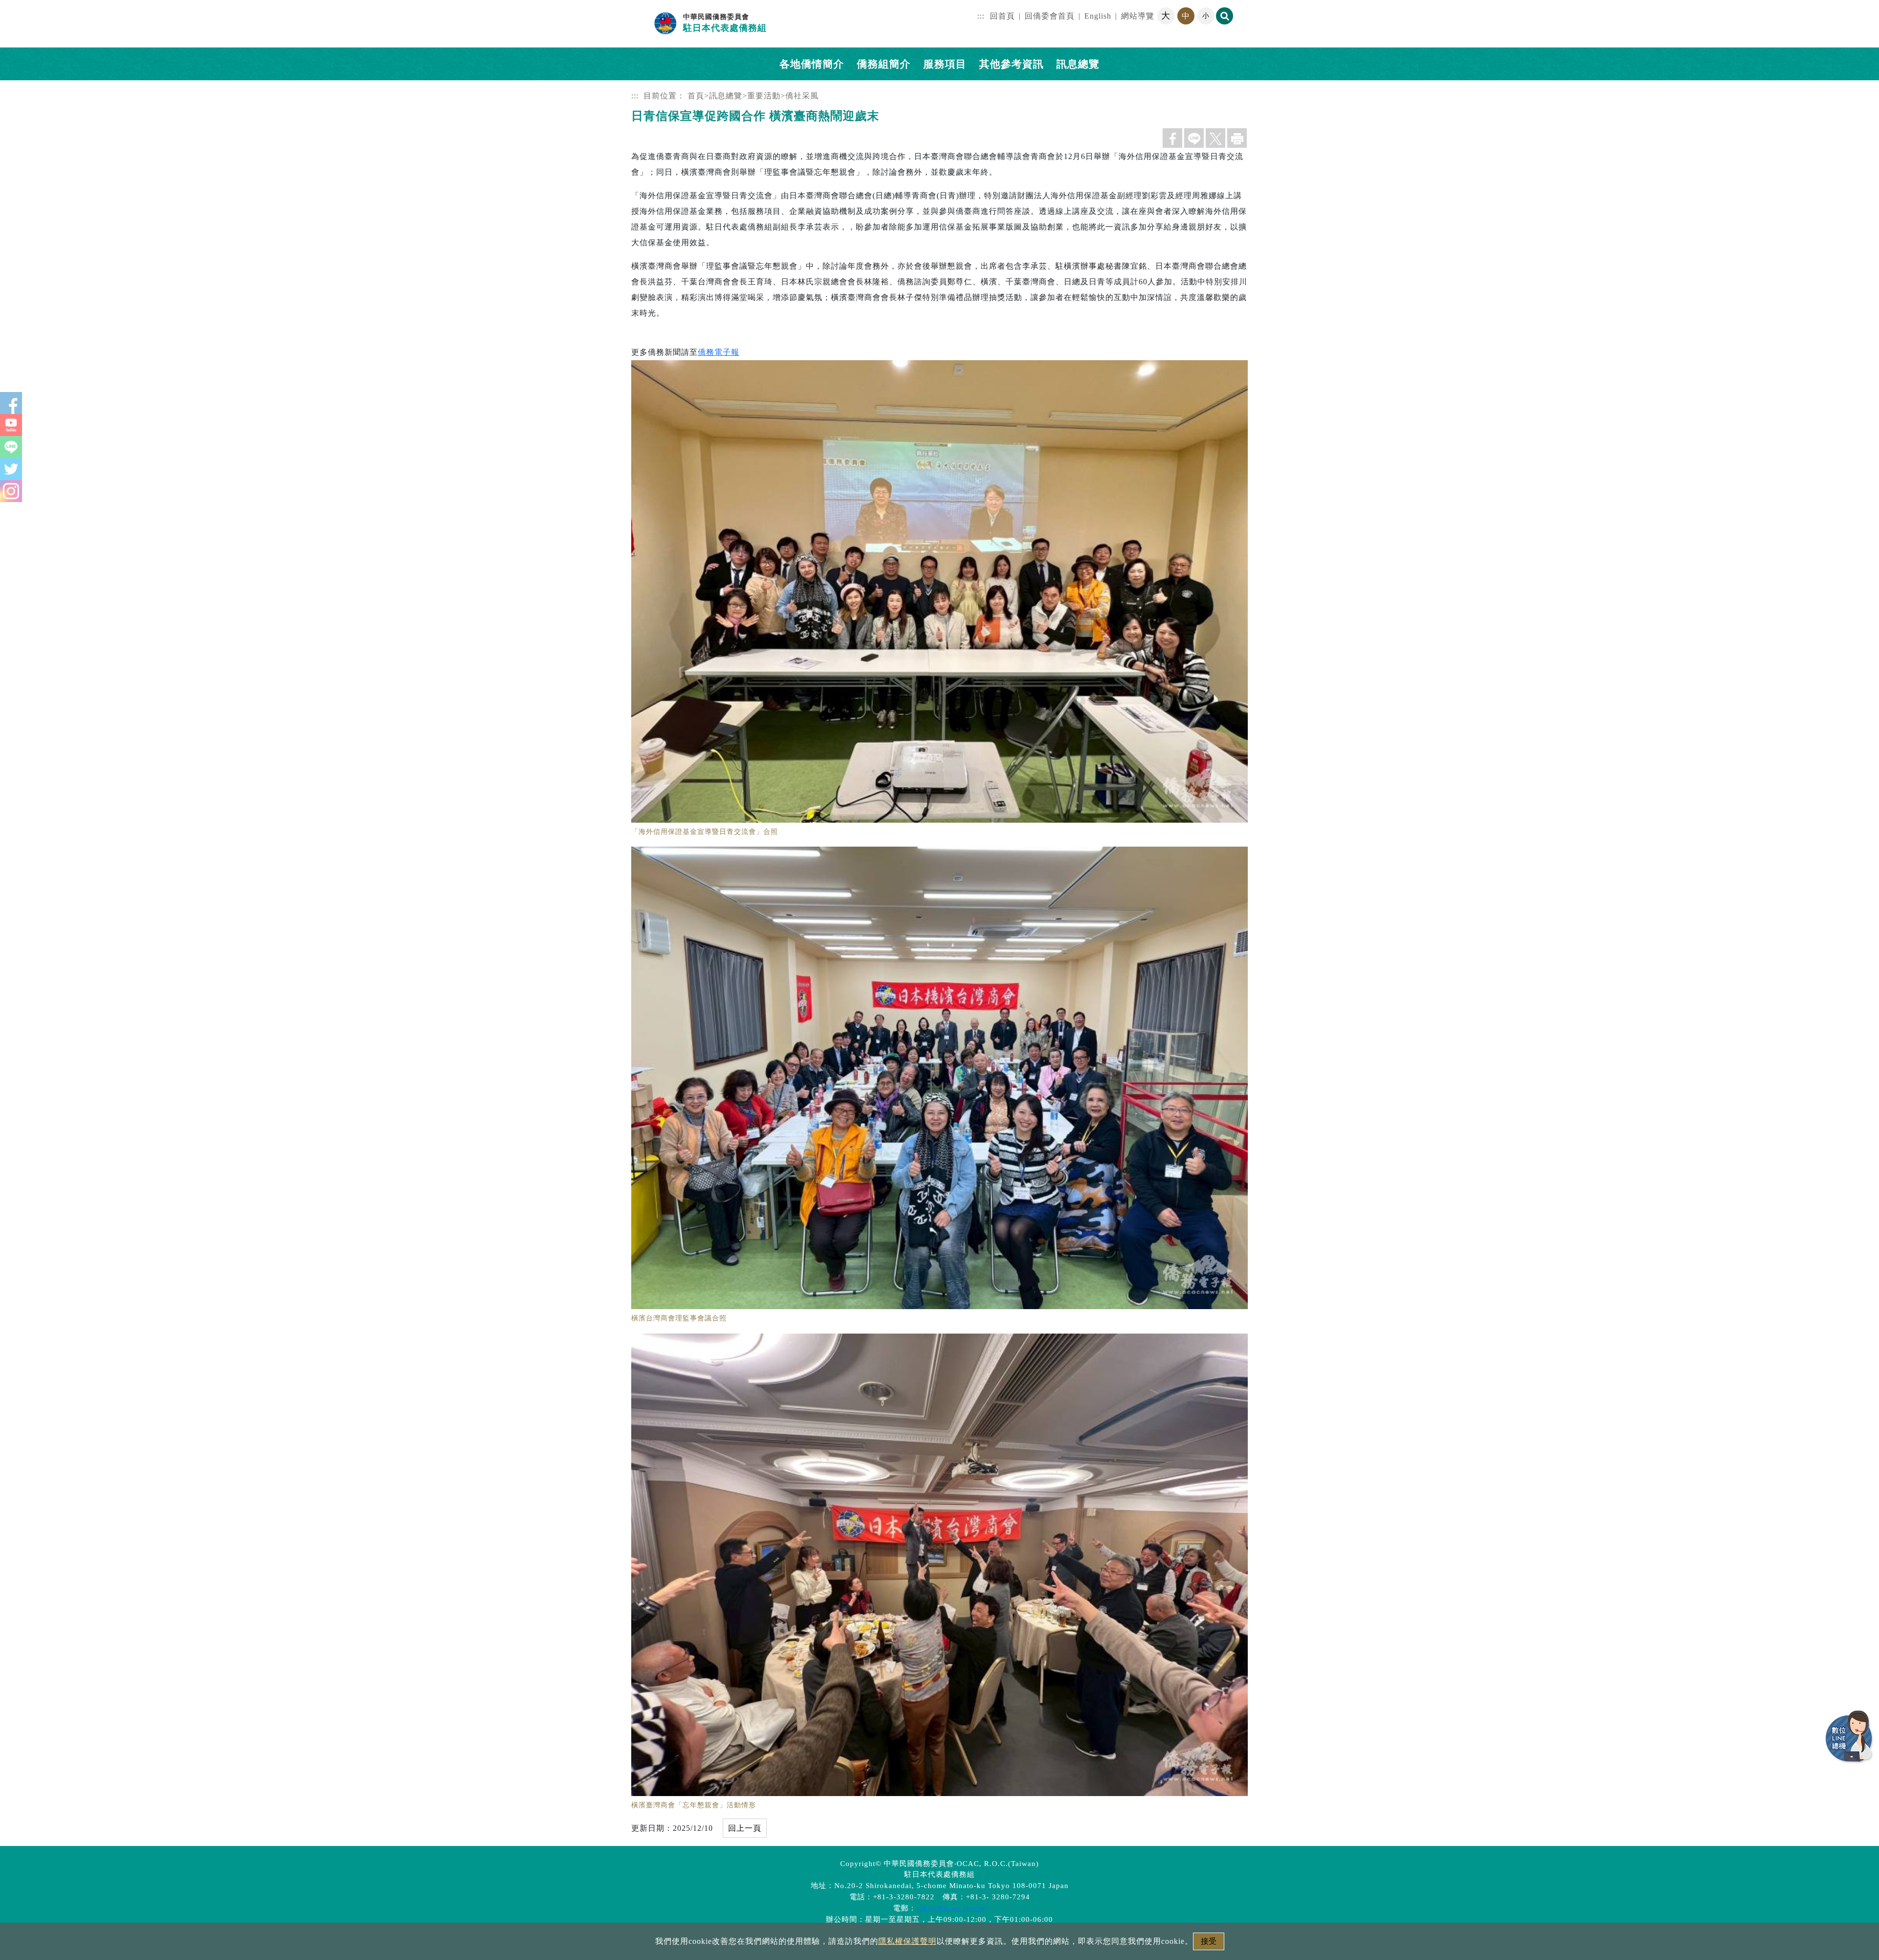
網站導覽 (1138, 16)
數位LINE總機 (1850, 1737)
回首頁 (1002, 16)
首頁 (696, 96)
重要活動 (764, 96)
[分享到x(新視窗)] (1215, 138)
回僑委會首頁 (1050, 16)
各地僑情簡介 (812, 64)
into (7, 6)
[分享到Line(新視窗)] (1194, 138)
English (1098, 16)
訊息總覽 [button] (1078, 64)
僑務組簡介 (884, 64)
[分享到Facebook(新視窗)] (1172, 138)
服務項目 (945, 64)
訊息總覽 (726, 96)
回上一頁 (745, 1828)
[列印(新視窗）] (1237, 138)
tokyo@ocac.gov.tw (951, 1908)
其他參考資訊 (1011, 64)
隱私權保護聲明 (907, 1941)
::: (981, 16)
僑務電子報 (719, 352)
